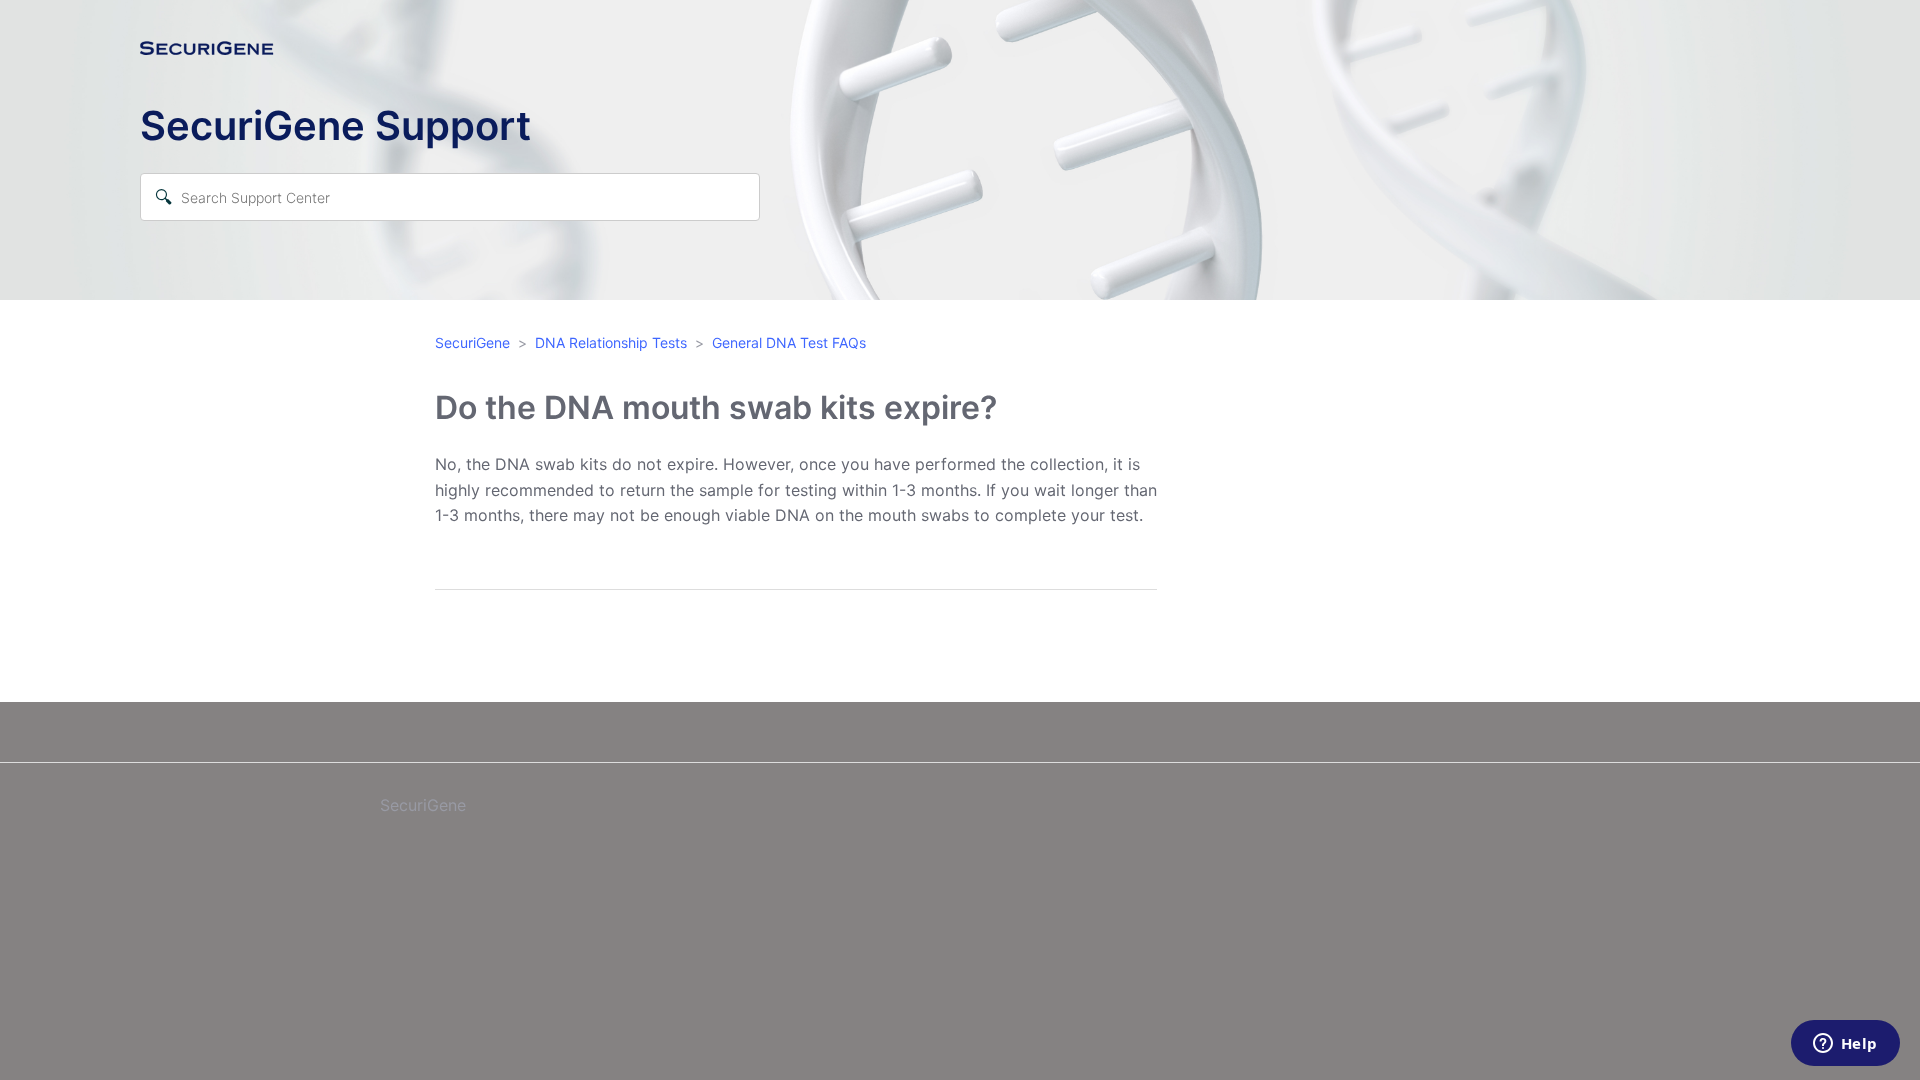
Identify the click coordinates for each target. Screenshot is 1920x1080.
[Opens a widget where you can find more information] (1845, 1045)
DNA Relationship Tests (611, 342)
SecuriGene (472, 342)
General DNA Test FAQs (789, 342)
